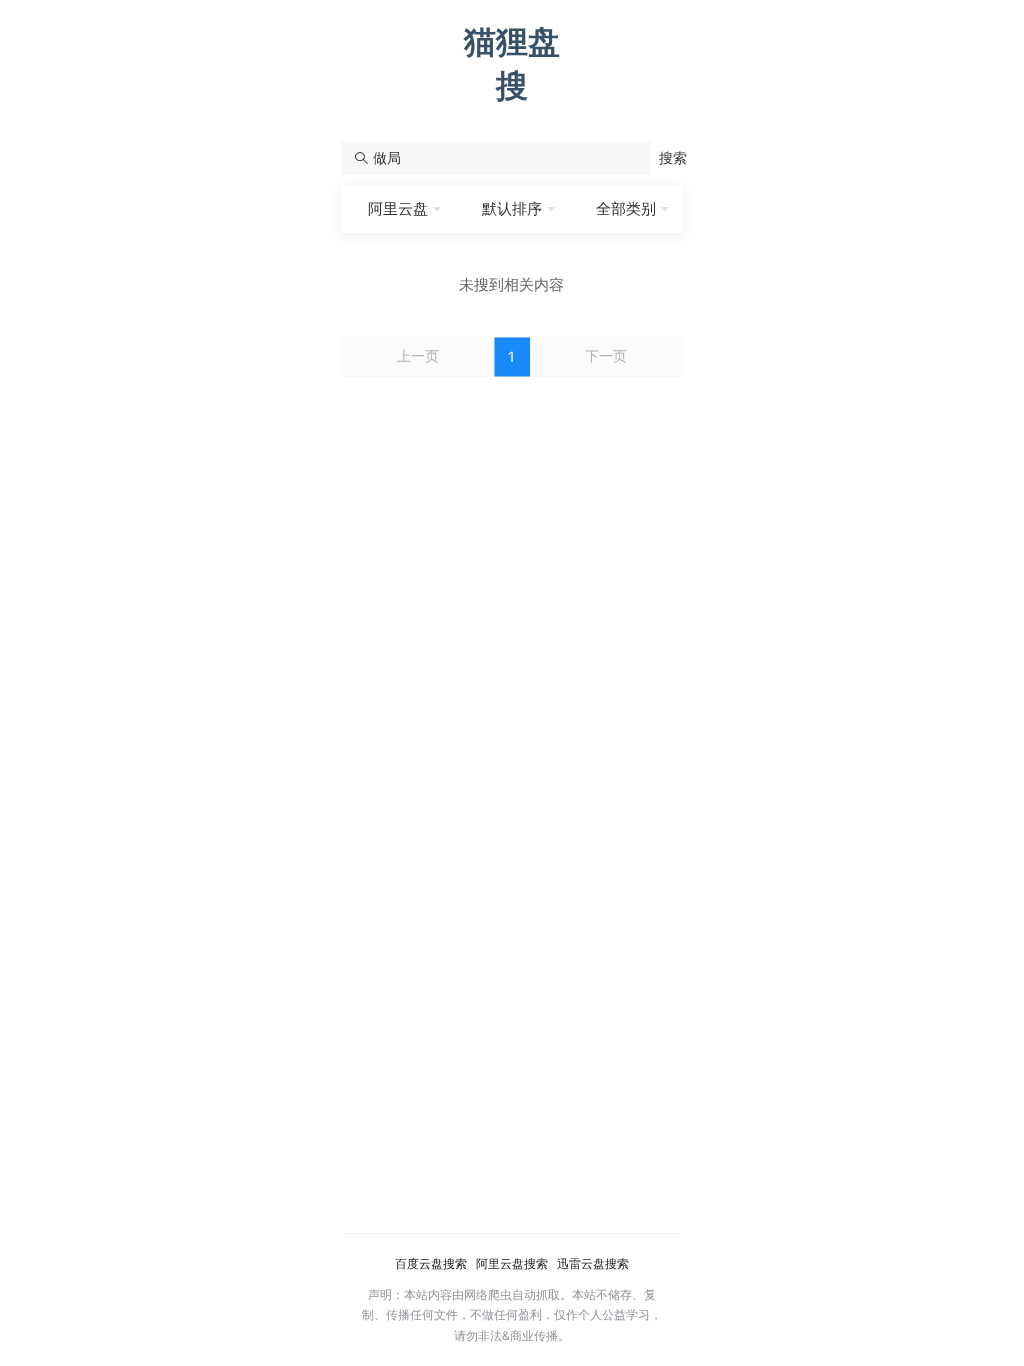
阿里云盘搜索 (512, 1263)
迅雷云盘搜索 (593, 1263)
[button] (673, 158)
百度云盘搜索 (431, 1263)
